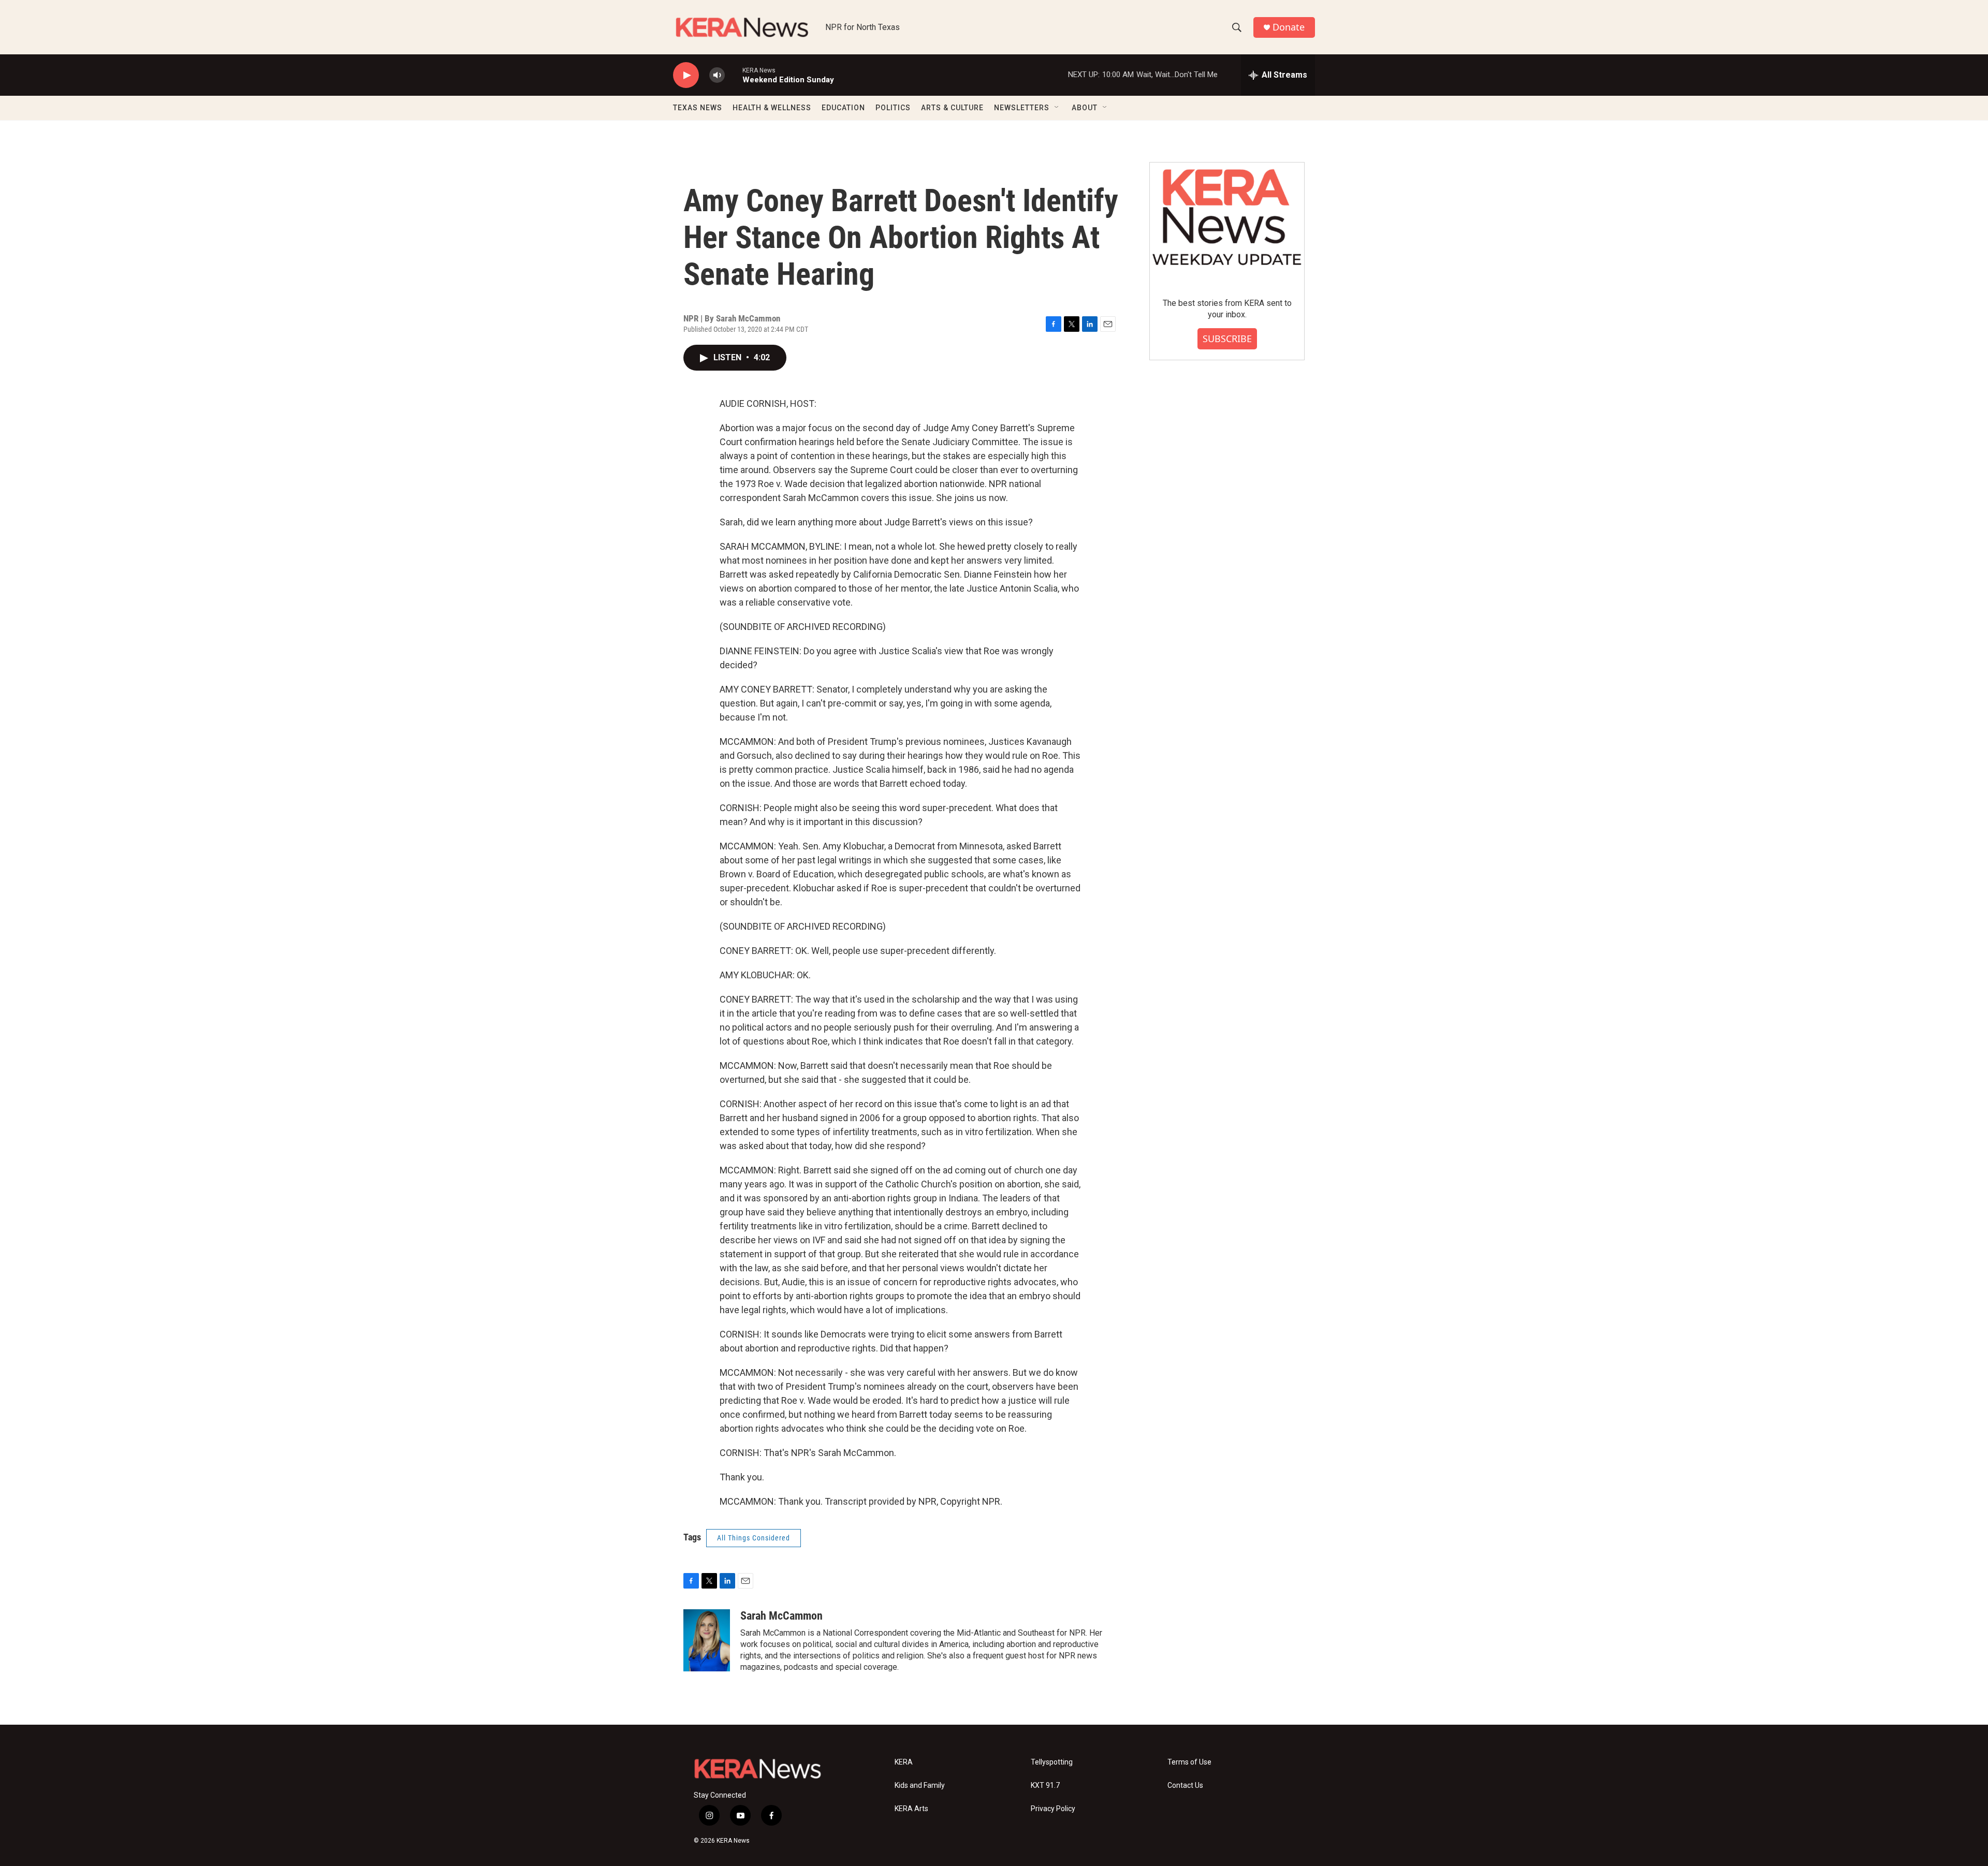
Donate (1289, 27)
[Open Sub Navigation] (1057, 108)
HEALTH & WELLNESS (772, 108)
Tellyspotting (1052, 1762)
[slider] (734, 75)
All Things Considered (754, 1538)
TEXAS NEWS (698, 108)
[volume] (717, 75)
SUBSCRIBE (1227, 339)
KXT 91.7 (1045, 1786)
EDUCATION (843, 108)
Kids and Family (920, 1786)
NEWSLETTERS (1022, 108)
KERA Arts (911, 1809)
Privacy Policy (1053, 1809)
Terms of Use (1189, 1762)
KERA (904, 1762)
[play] (686, 75)
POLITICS (893, 108)
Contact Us (1185, 1786)
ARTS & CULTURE (952, 108)
